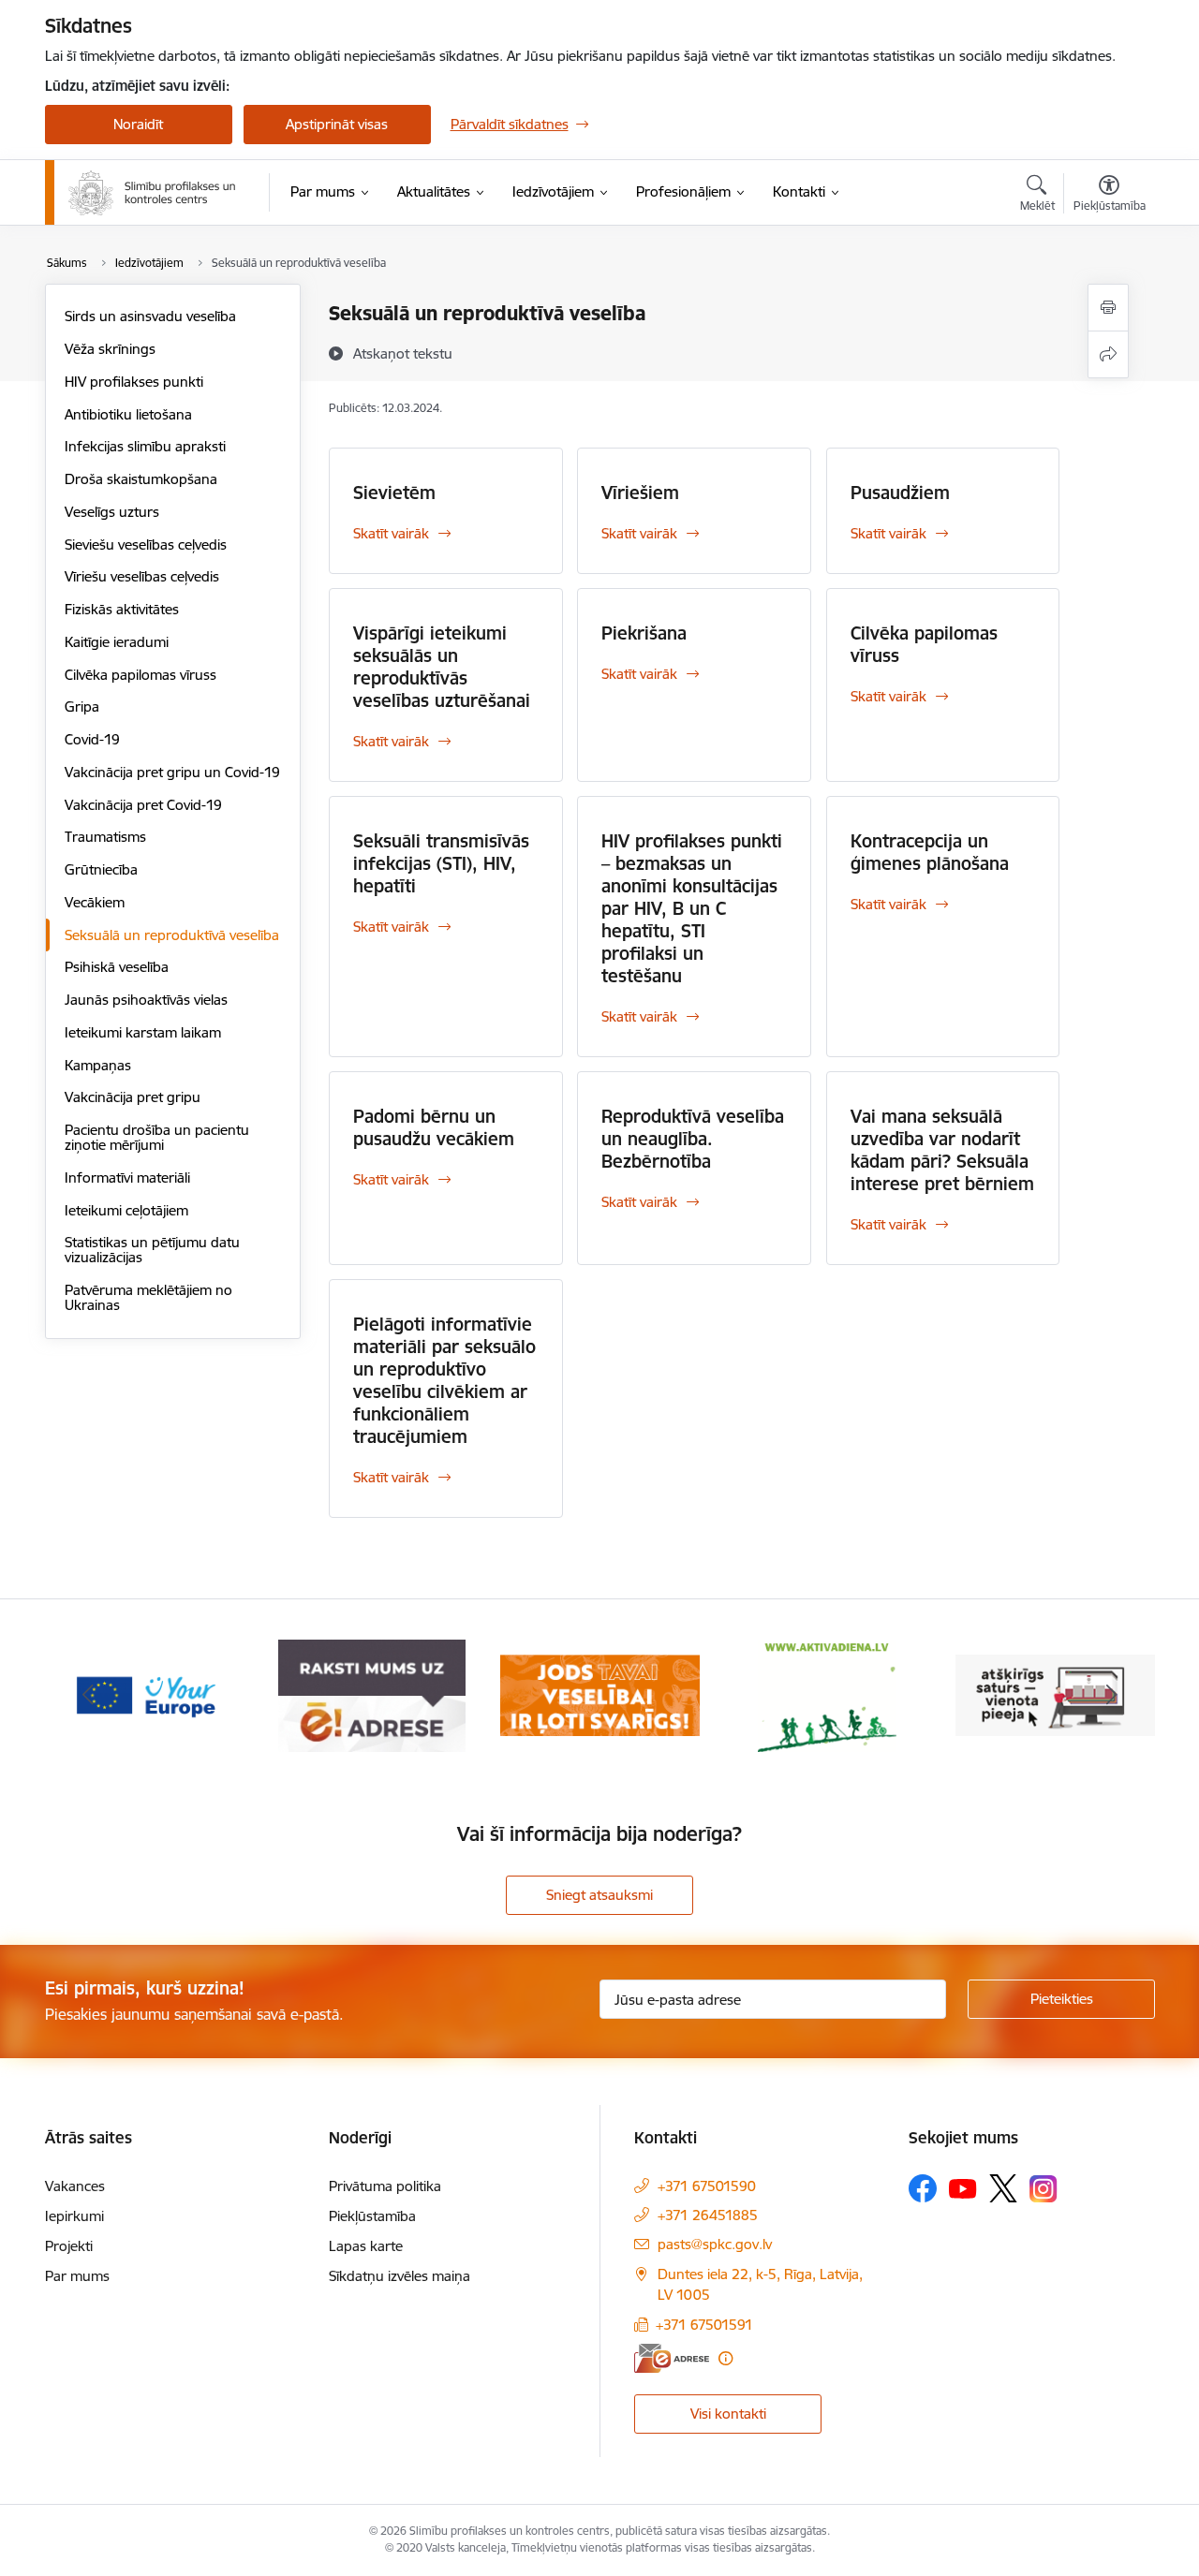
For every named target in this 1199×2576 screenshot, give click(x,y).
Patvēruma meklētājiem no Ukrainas (148, 1297)
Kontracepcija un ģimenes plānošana (930, 852)
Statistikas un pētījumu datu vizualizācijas (152, 1250)
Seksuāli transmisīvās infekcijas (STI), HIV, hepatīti (441, 863)
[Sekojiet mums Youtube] (963, 2187)
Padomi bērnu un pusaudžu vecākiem (434, 1127)
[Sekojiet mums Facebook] (923, 2188)
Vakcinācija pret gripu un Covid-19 (172, 772)
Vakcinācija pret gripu (133, 1097)
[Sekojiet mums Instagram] (1044, 2189)
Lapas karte (366, 2246)
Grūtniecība (101, 869)
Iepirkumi (74, 2216)
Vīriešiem (640, 493)
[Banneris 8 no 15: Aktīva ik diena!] (827, 1694)
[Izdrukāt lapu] (1108, 308)
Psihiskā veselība (117, 967)
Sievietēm (394, 493)
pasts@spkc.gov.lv (715, 2244)
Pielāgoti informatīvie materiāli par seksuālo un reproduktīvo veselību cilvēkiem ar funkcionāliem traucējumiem (444, 1380)
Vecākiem (95, 902)
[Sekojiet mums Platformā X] (1003, 2188)
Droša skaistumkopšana (141, 479)
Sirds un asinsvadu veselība (150, 316)
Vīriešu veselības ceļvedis (142, 576)
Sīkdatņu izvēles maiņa (400, 2276)
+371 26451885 (708, 2215)
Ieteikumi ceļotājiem (126, 1210)
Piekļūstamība (372, 2216)
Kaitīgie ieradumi (117, 642)
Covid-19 (92, 739)
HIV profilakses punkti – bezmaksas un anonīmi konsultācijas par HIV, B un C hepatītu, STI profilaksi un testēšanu (692, 908)
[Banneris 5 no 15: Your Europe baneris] (145, 1694)
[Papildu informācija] (725, 2358)
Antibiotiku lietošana (128, 414)
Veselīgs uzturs (112, 512)
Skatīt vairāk (391, 533)
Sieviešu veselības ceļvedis (146, 545)
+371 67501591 (704, 2325)
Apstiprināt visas (337, 124)
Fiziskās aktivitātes (122, 609)
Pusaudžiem (900, 493)
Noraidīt (138, 124)
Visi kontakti (728, 2414)
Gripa (82, 707)
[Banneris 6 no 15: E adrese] (372, 1694)
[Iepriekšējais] (88, 1696)
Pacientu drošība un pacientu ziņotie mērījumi (157, 1137)
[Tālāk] (1112, 1696)
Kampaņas (98, 1065)
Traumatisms (105, 837)
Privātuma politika (385, 2186)
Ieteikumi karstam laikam (143, 1032)
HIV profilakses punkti (134, 382)
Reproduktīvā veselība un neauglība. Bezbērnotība (693, 1139)
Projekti (69, 2246)
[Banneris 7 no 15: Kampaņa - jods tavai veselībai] (600, 1694)
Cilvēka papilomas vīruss (141, 675)
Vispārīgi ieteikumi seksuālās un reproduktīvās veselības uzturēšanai (442, 667)
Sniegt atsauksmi (599, 1895)
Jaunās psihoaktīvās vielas (146, 1000)
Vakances (75, 2186)
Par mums (77, 2276)
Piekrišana (644, 633)
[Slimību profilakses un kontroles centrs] (152, 193)
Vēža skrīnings (110, 349)
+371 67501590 (707, 2186)
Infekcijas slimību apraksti (145, 446)
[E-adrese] (672, 2358)
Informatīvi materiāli (127, 1178)
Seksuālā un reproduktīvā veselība (172, 935)
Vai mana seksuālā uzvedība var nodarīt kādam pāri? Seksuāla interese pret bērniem (942, 1150)
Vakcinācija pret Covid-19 (143, 805)
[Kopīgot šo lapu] (1108, 354)
